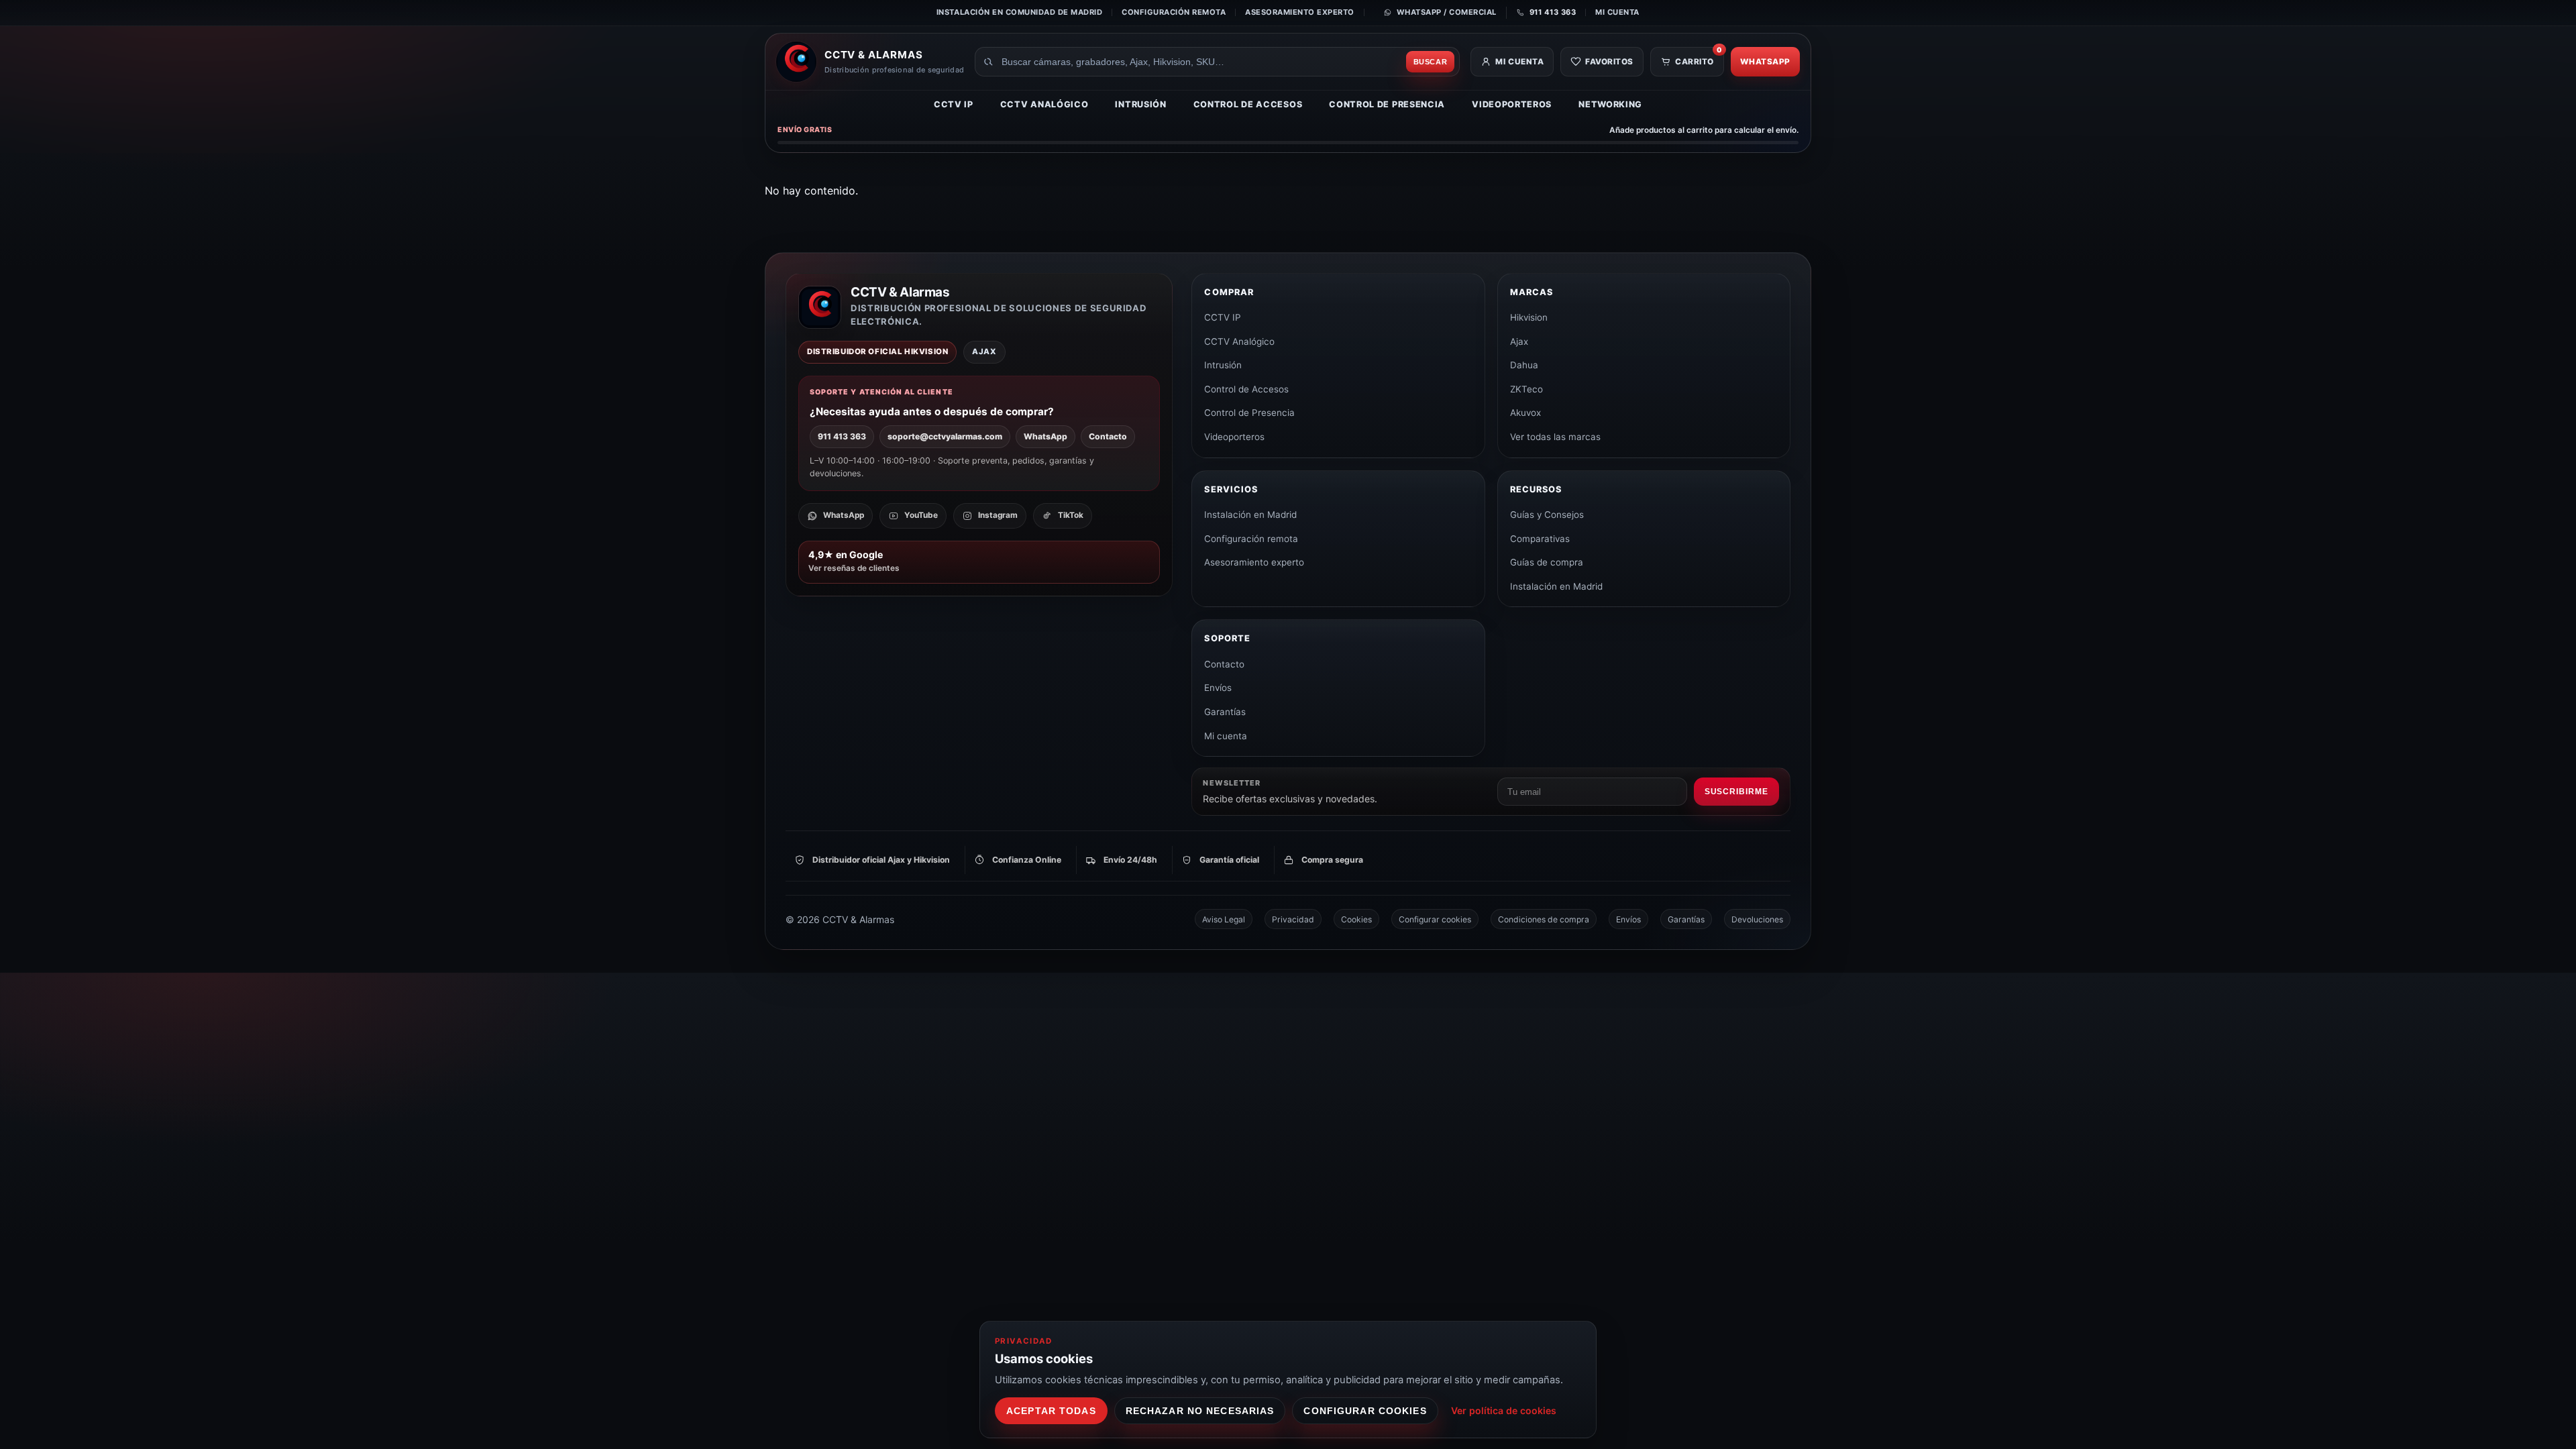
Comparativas (1540, 539)
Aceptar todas (1051, 1411)
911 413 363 (842, 436)
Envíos (1218, 688)
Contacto (1108, 436)
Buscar (1431, 62)
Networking (1610, 104)
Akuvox (1525, 413)
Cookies (1356, 919)
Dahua (1524, 365)
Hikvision (1529, 317)
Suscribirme (1736, 792)
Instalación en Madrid (1250, 515)
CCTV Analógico (1044, 104)
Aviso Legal (1224, 919)
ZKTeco (1526, 389)
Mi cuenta (1617, 12)
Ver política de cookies (1504, 1410)
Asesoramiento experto (1300, 12)
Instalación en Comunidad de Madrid (1019, 12)
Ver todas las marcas (1555, 437)
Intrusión (1140, 104)
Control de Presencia (1387, 104)
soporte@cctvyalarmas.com (945, 436)
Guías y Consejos (1547, 515)
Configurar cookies (1435, 919)
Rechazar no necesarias (1200, 1411)
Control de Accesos (1248, 104)
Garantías (1225, 712)
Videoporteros (1512, 104)
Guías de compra (1547, 562)
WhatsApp (1765, 62)
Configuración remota (1174, 12)
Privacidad (1293, 919)
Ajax (1519, 341)
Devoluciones (1757, 919)
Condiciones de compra (1544, 919)
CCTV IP (954, 104)
